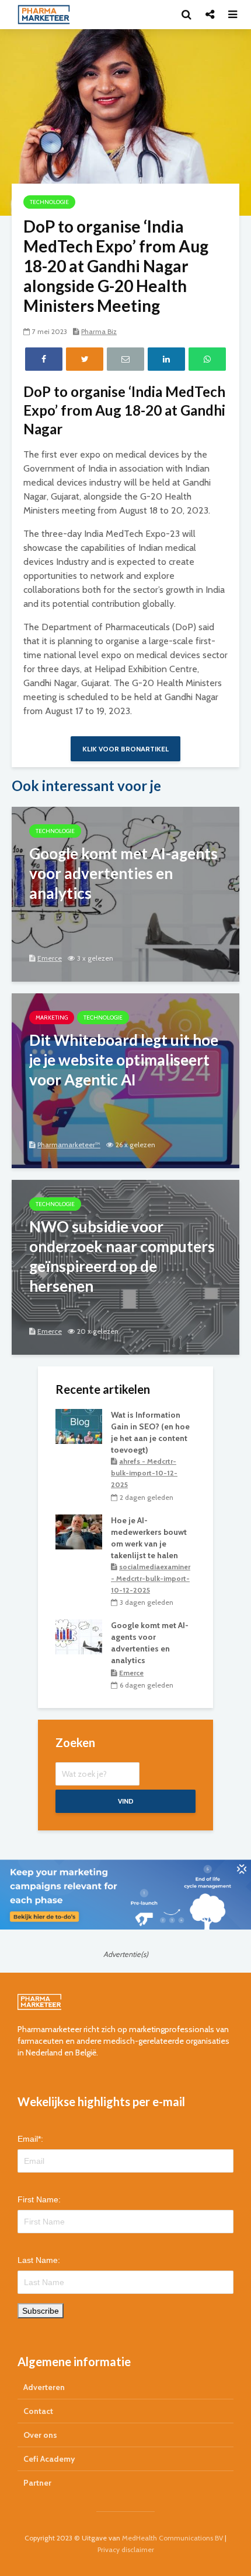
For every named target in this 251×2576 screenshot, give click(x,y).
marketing (52, 1018)
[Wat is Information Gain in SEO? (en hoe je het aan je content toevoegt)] (79, 1425)
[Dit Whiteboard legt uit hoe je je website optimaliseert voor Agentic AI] (125, 1080)
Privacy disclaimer (126, 2549)
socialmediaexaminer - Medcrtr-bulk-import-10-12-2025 (151, 1578)
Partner (37, 2483)
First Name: (39, 2199)
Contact (38, 2411)
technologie (49, 202)
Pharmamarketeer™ (69, 1145)
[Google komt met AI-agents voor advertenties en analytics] (125, 893)
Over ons (40, 2435)
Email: (30, 2139)
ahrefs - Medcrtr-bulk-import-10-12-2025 (144, 1473)
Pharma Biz (99, 331)
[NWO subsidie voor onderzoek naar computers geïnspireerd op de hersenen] (125, 1266)
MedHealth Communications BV (172, 2538)
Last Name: (39, 2260)
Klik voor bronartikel (125, 749)
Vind (126, 1801)
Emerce (50, 958)
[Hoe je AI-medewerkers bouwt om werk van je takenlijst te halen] (79, 1531)
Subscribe (41, 2311)
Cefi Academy (49, 2459)
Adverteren (44, 2387)
